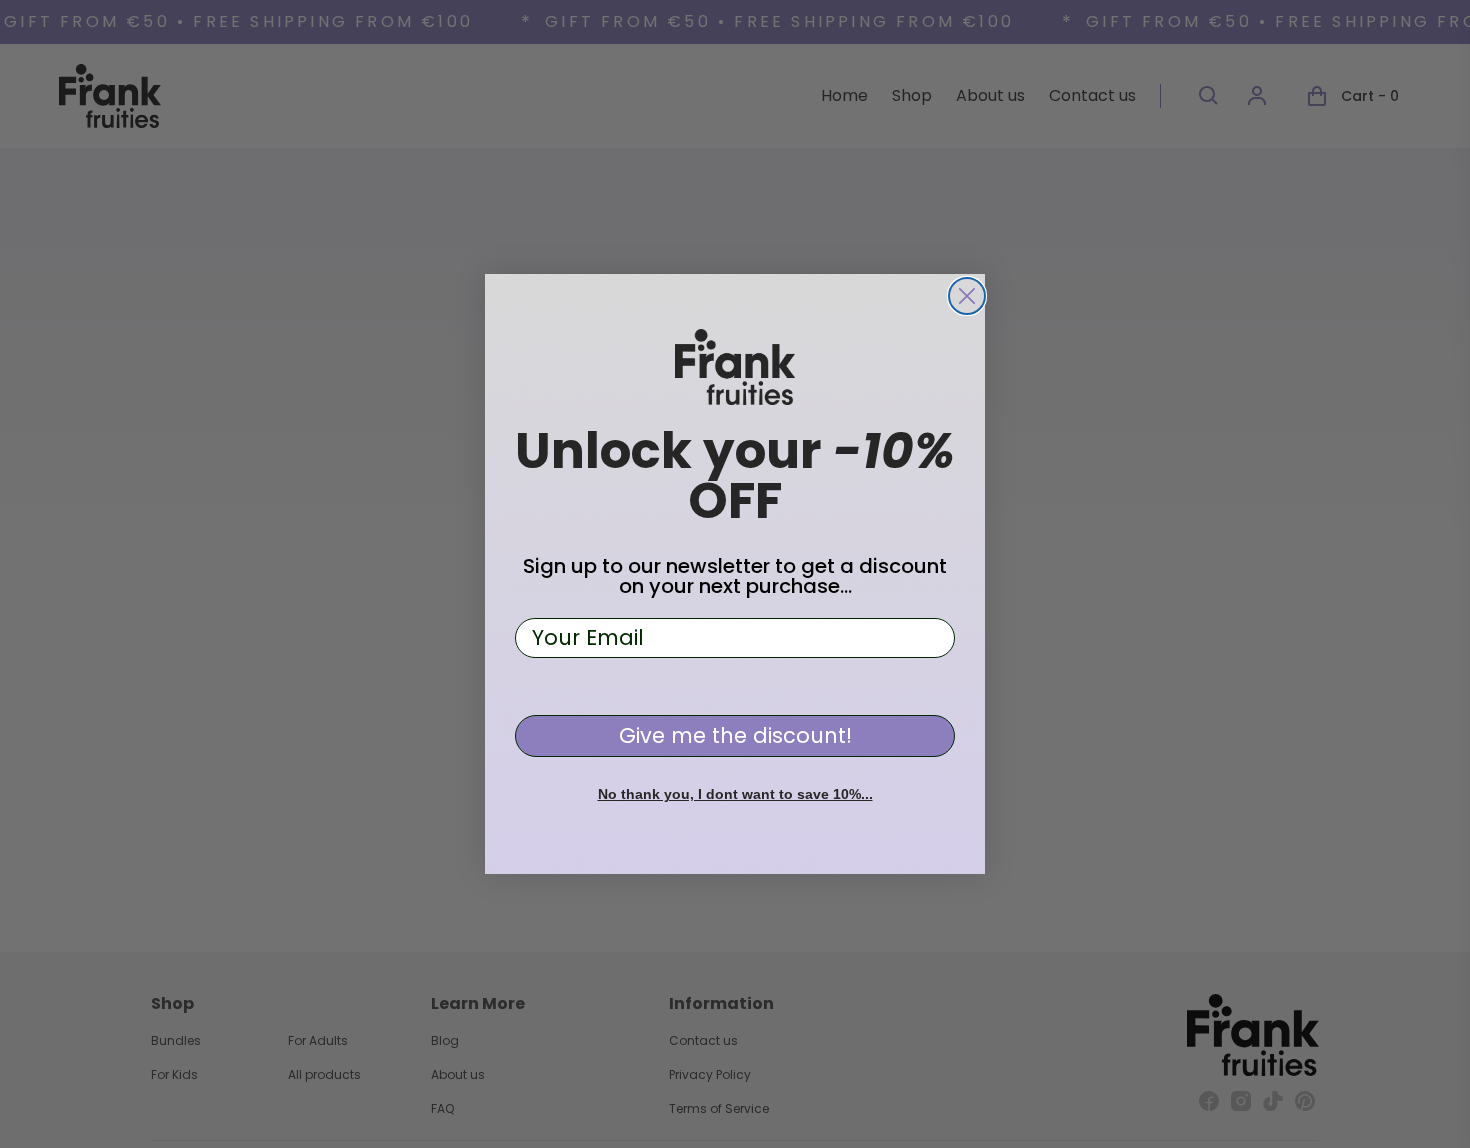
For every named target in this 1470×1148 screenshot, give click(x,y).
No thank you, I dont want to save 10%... (735, 794)
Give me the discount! (735, 735)
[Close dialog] (967, 296)
